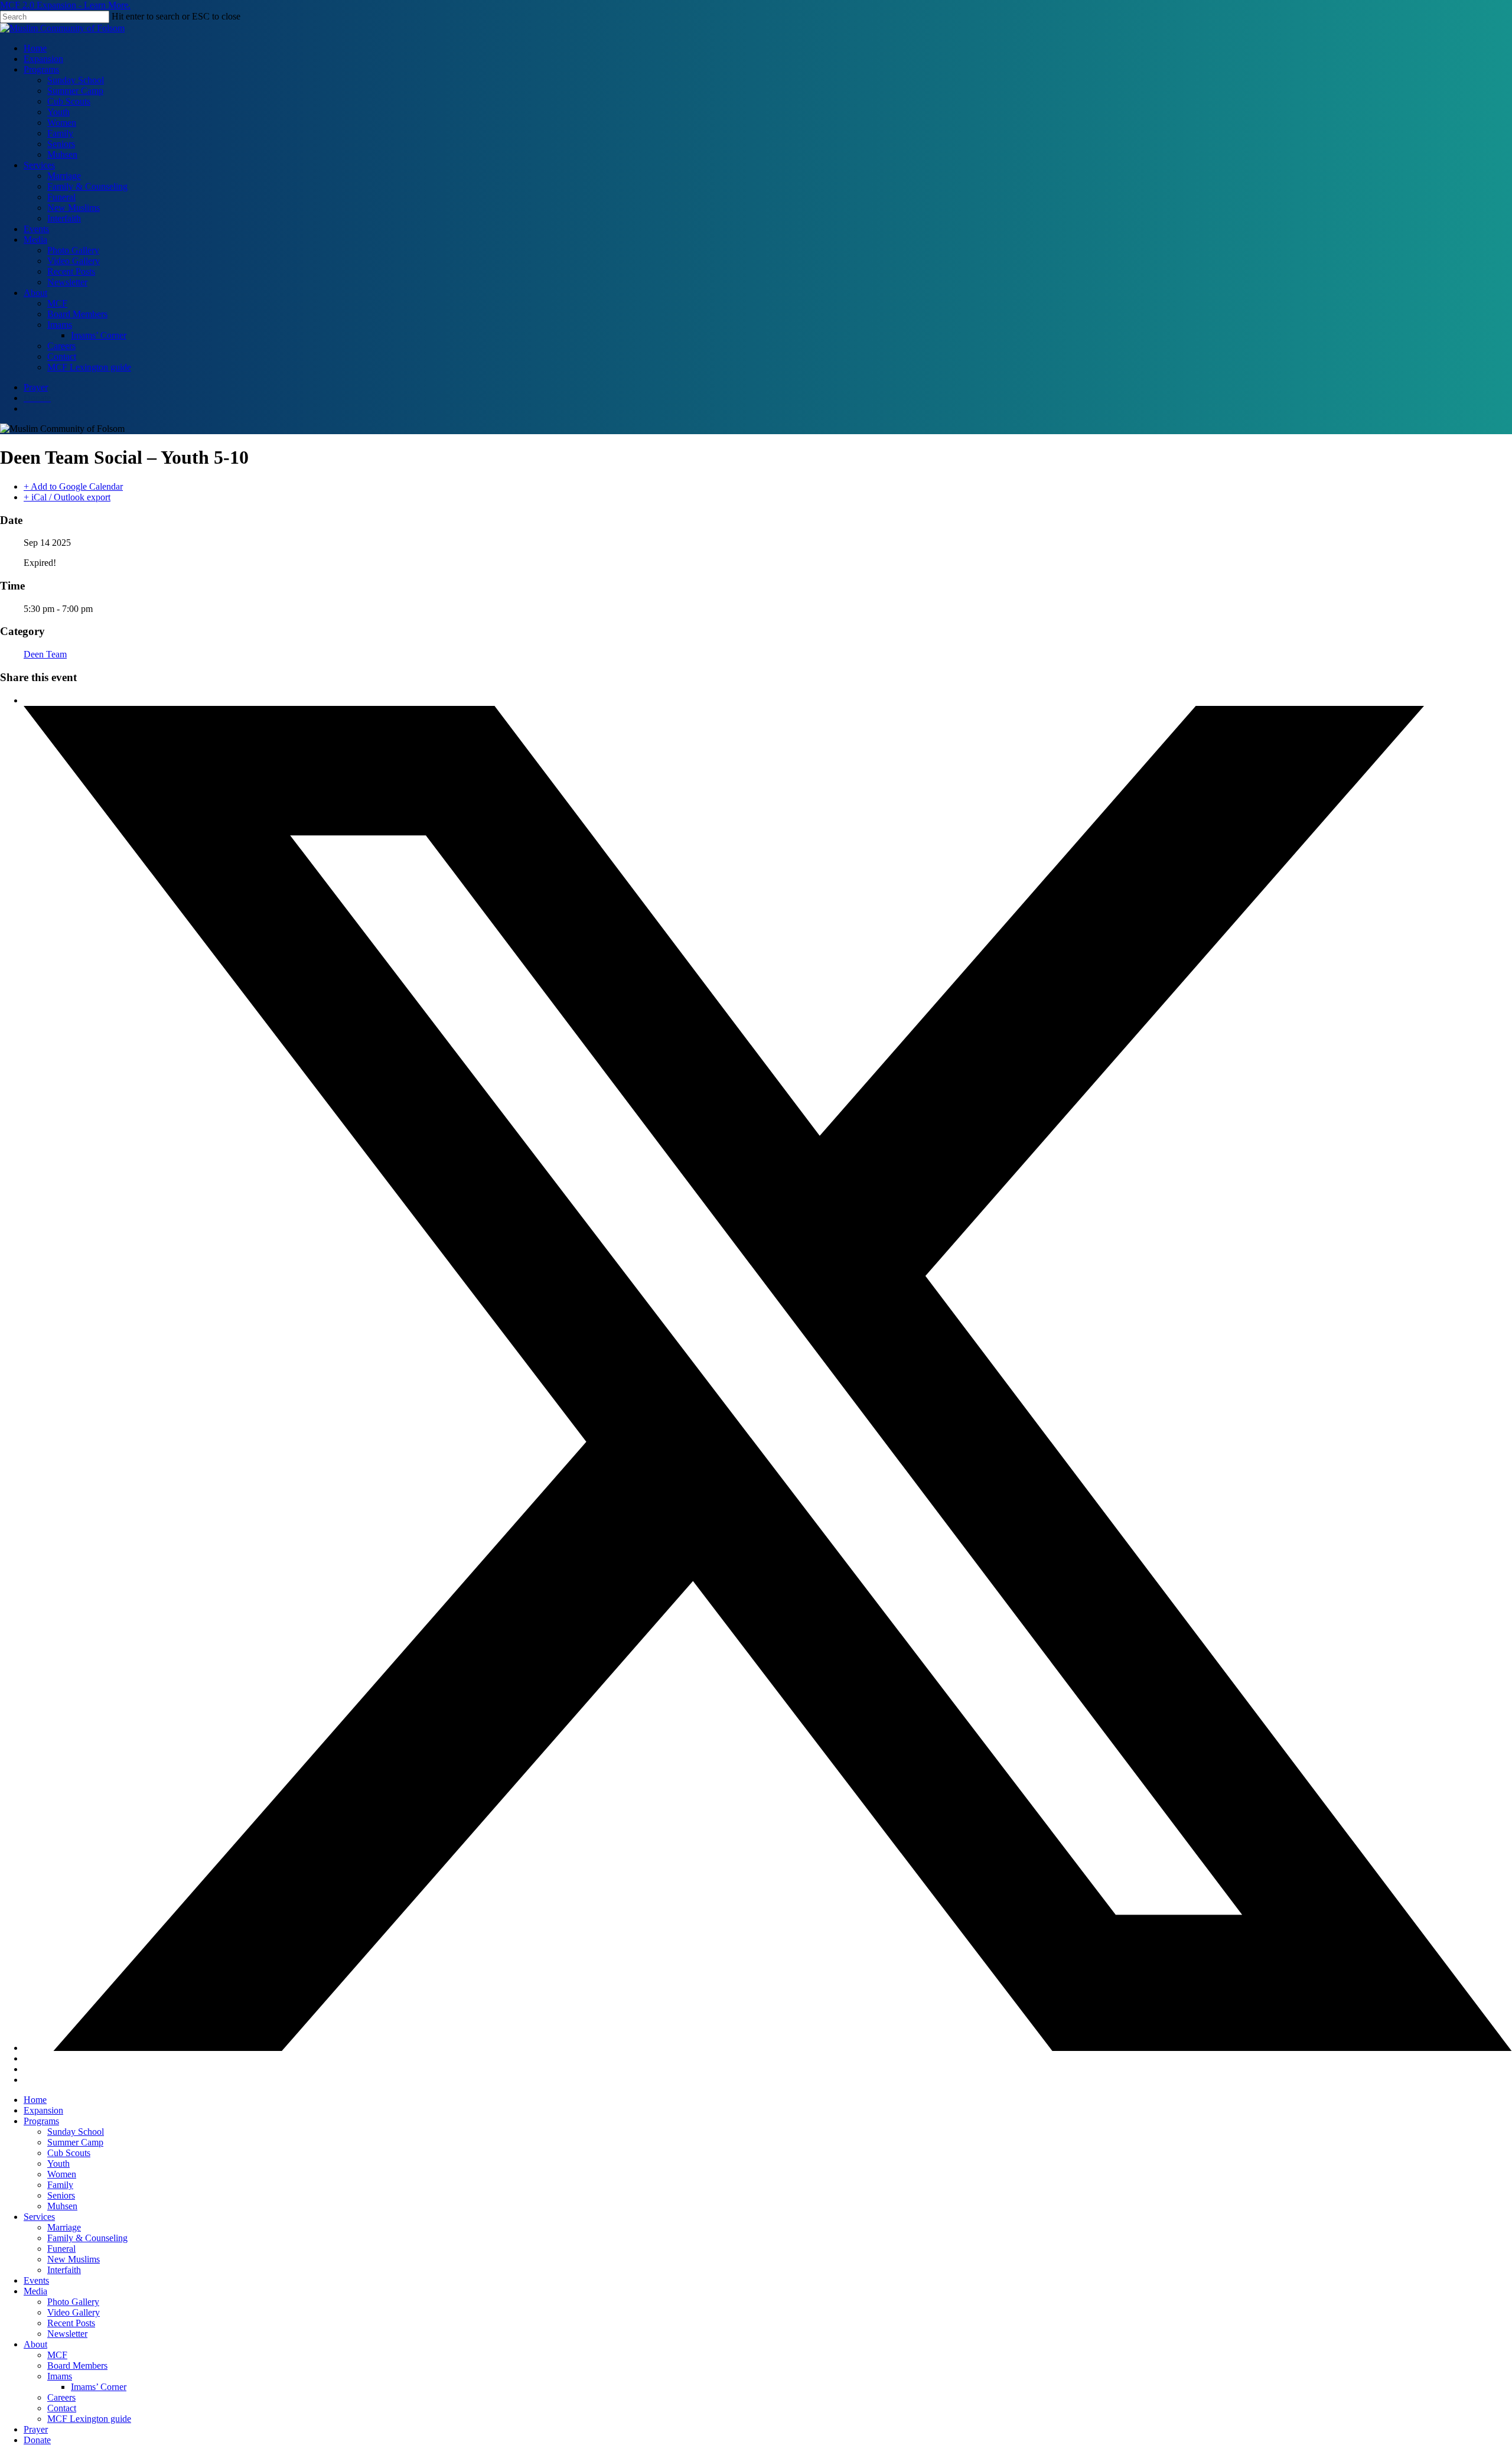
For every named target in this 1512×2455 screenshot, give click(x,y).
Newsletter (67, 2334)
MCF (57, 2355)
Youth (58, 2163)
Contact (62, 2408)
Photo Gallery (73, 2302)
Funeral (61, 2249)
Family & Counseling (87, 2238)
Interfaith (64, 2270)
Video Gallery (74, 2312)
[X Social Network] (768, 2048)
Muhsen (62, 2206)
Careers (61, 2397)
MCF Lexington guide (89, 2419)
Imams (60, 2376)
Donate (37, 2440)
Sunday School (76, 2132)
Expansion (43, 2110)
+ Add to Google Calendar (73, 486)
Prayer (36, 2429)
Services (39, 2217)
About (35, 2344)
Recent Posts (71, 2323)
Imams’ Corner (99, 2387)
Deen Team (45, 654)
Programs (41, 2121)
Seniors (61, 2195)
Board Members (77, 2366)
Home (35, 2100)
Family (60, 2185)
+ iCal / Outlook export (67, 497)
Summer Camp (75, 2142)
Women (62, 2174)
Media (35, 2291)
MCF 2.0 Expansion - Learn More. (65, 5)
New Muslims (74, 2259)
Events (36, 2280)
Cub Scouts (69, 2153)
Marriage (64, 2227)
